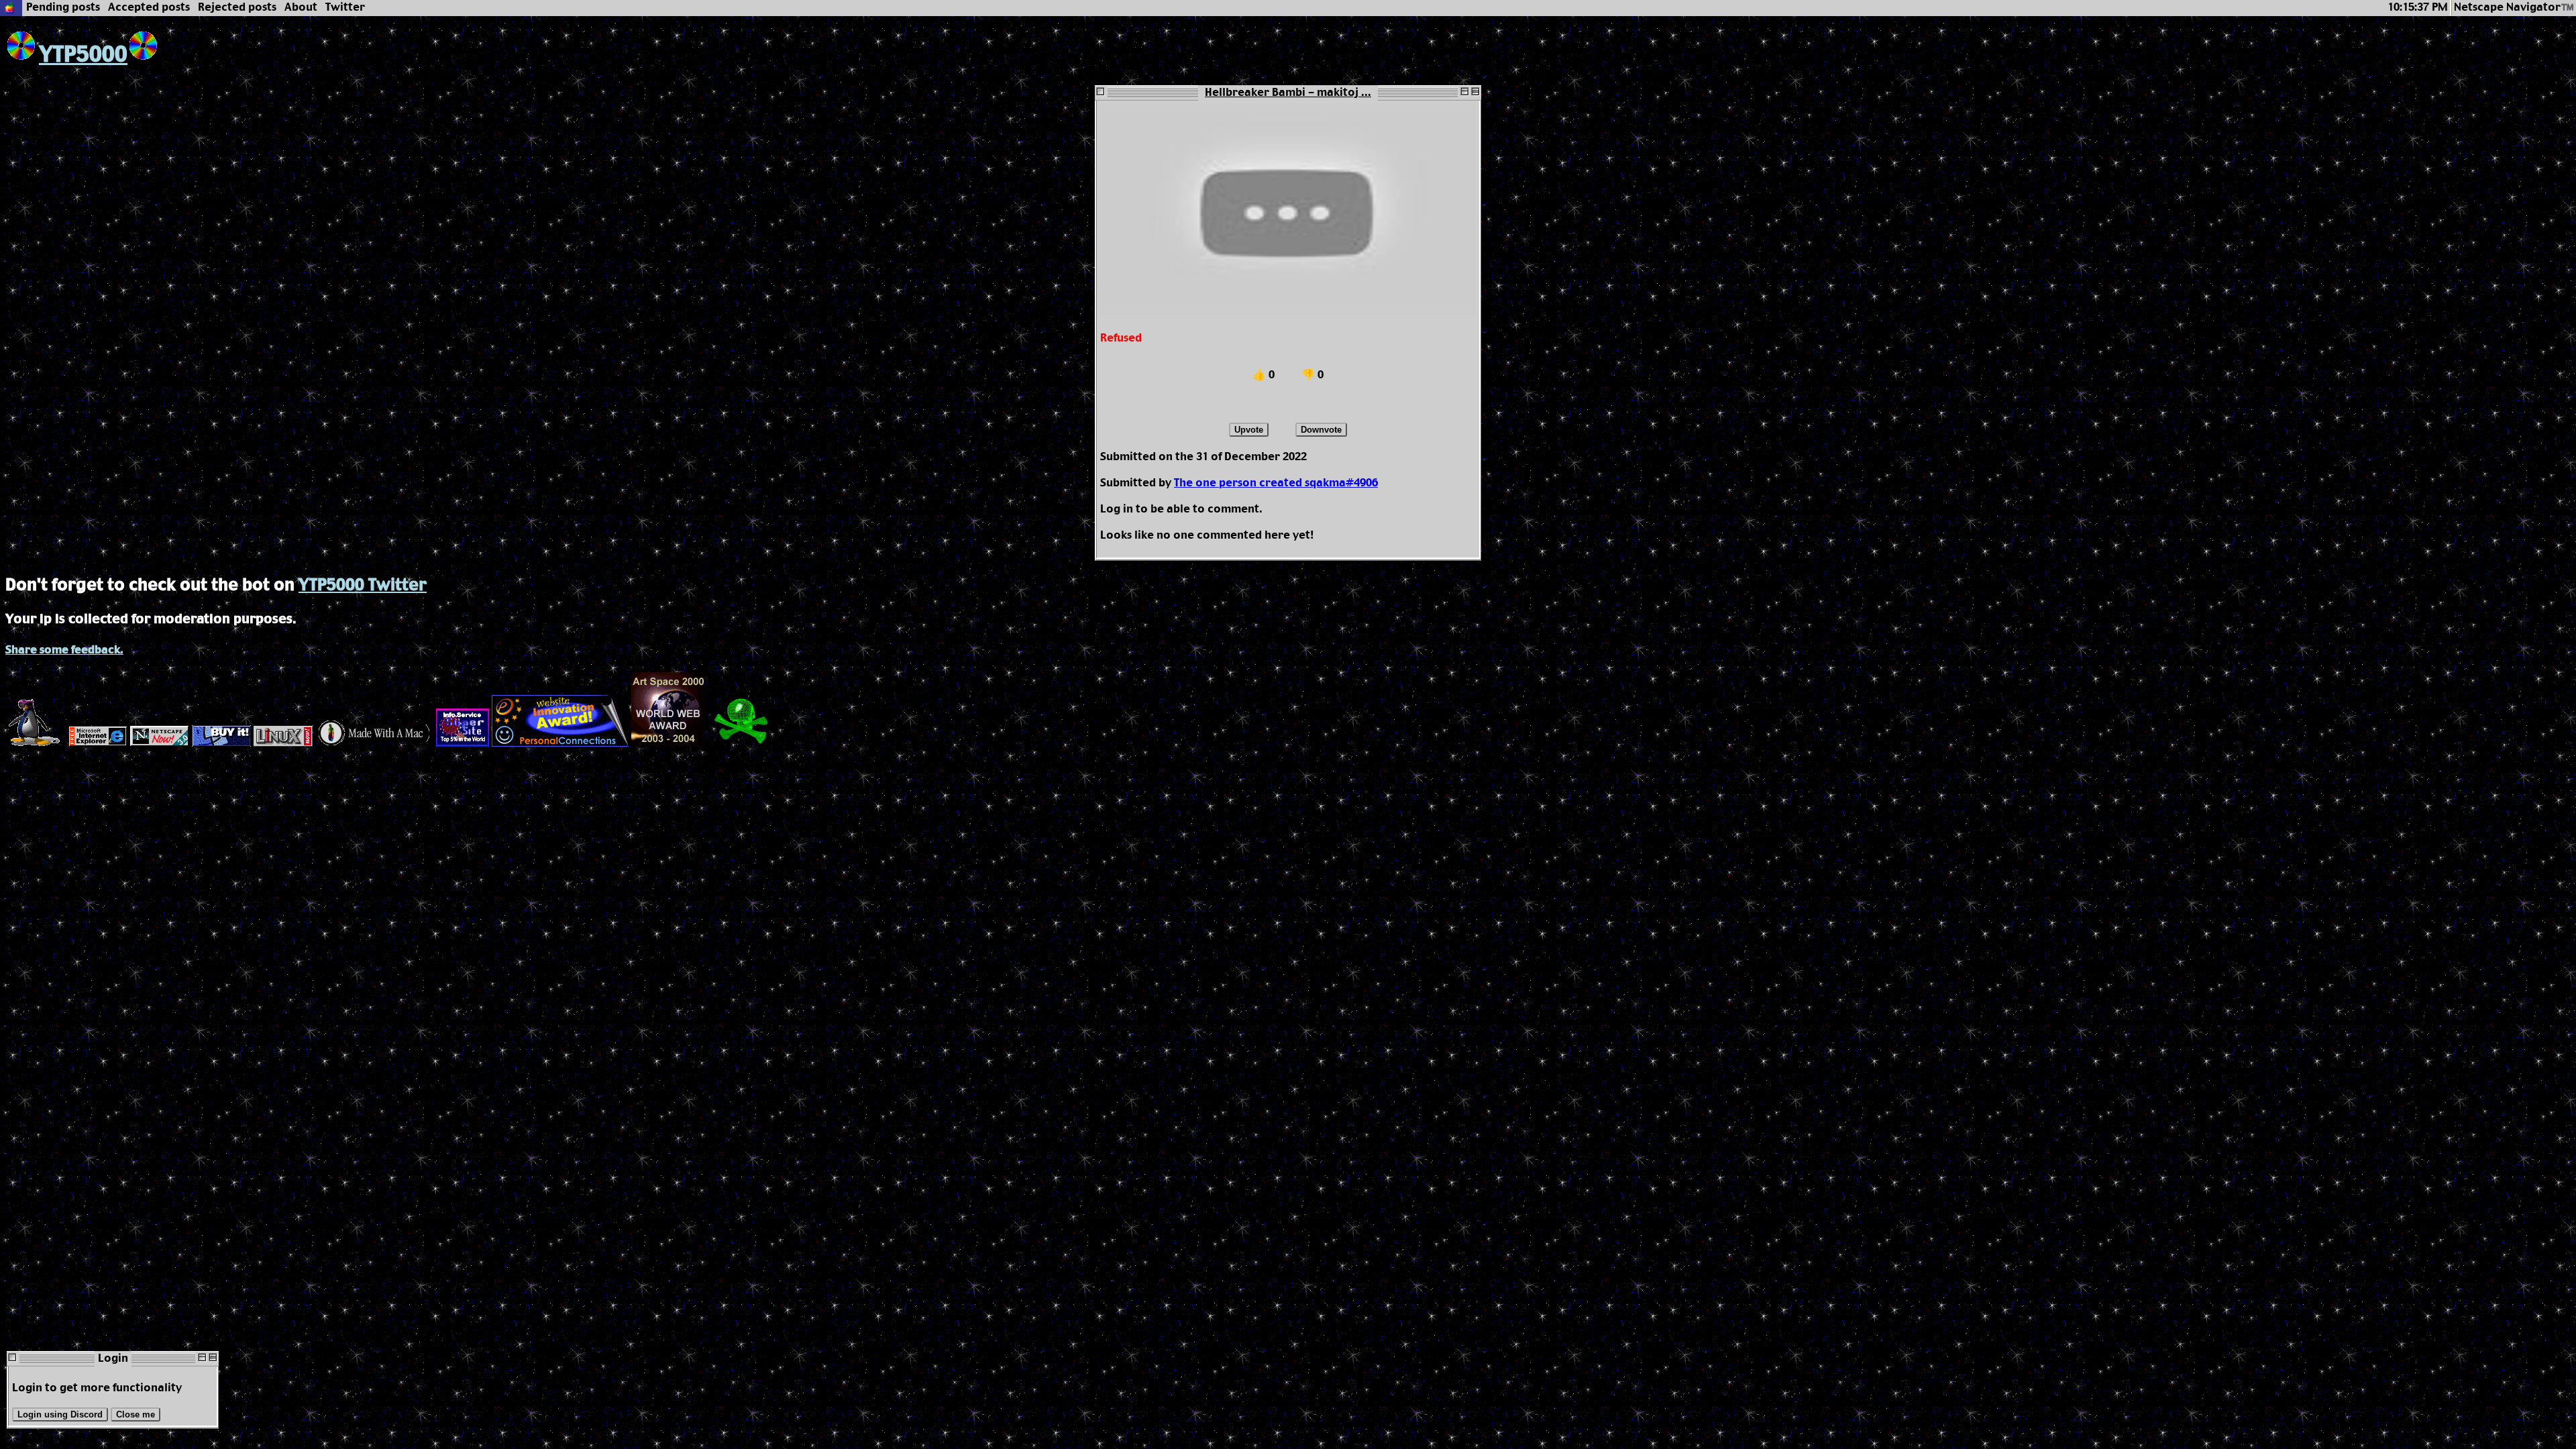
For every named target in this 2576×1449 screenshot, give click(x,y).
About (301, 8)
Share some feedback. (64, 650)
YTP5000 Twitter (363, 586)
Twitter (345, 8)
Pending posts (63, 8)
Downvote (1321, 430)
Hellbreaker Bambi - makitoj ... (1288, 93)
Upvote (1249, 430)
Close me (136, 1414)
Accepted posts (149, 8)
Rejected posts (237, 8)
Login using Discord (60, 1414)
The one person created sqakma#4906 (1276, 483)
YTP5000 (83, 55)
